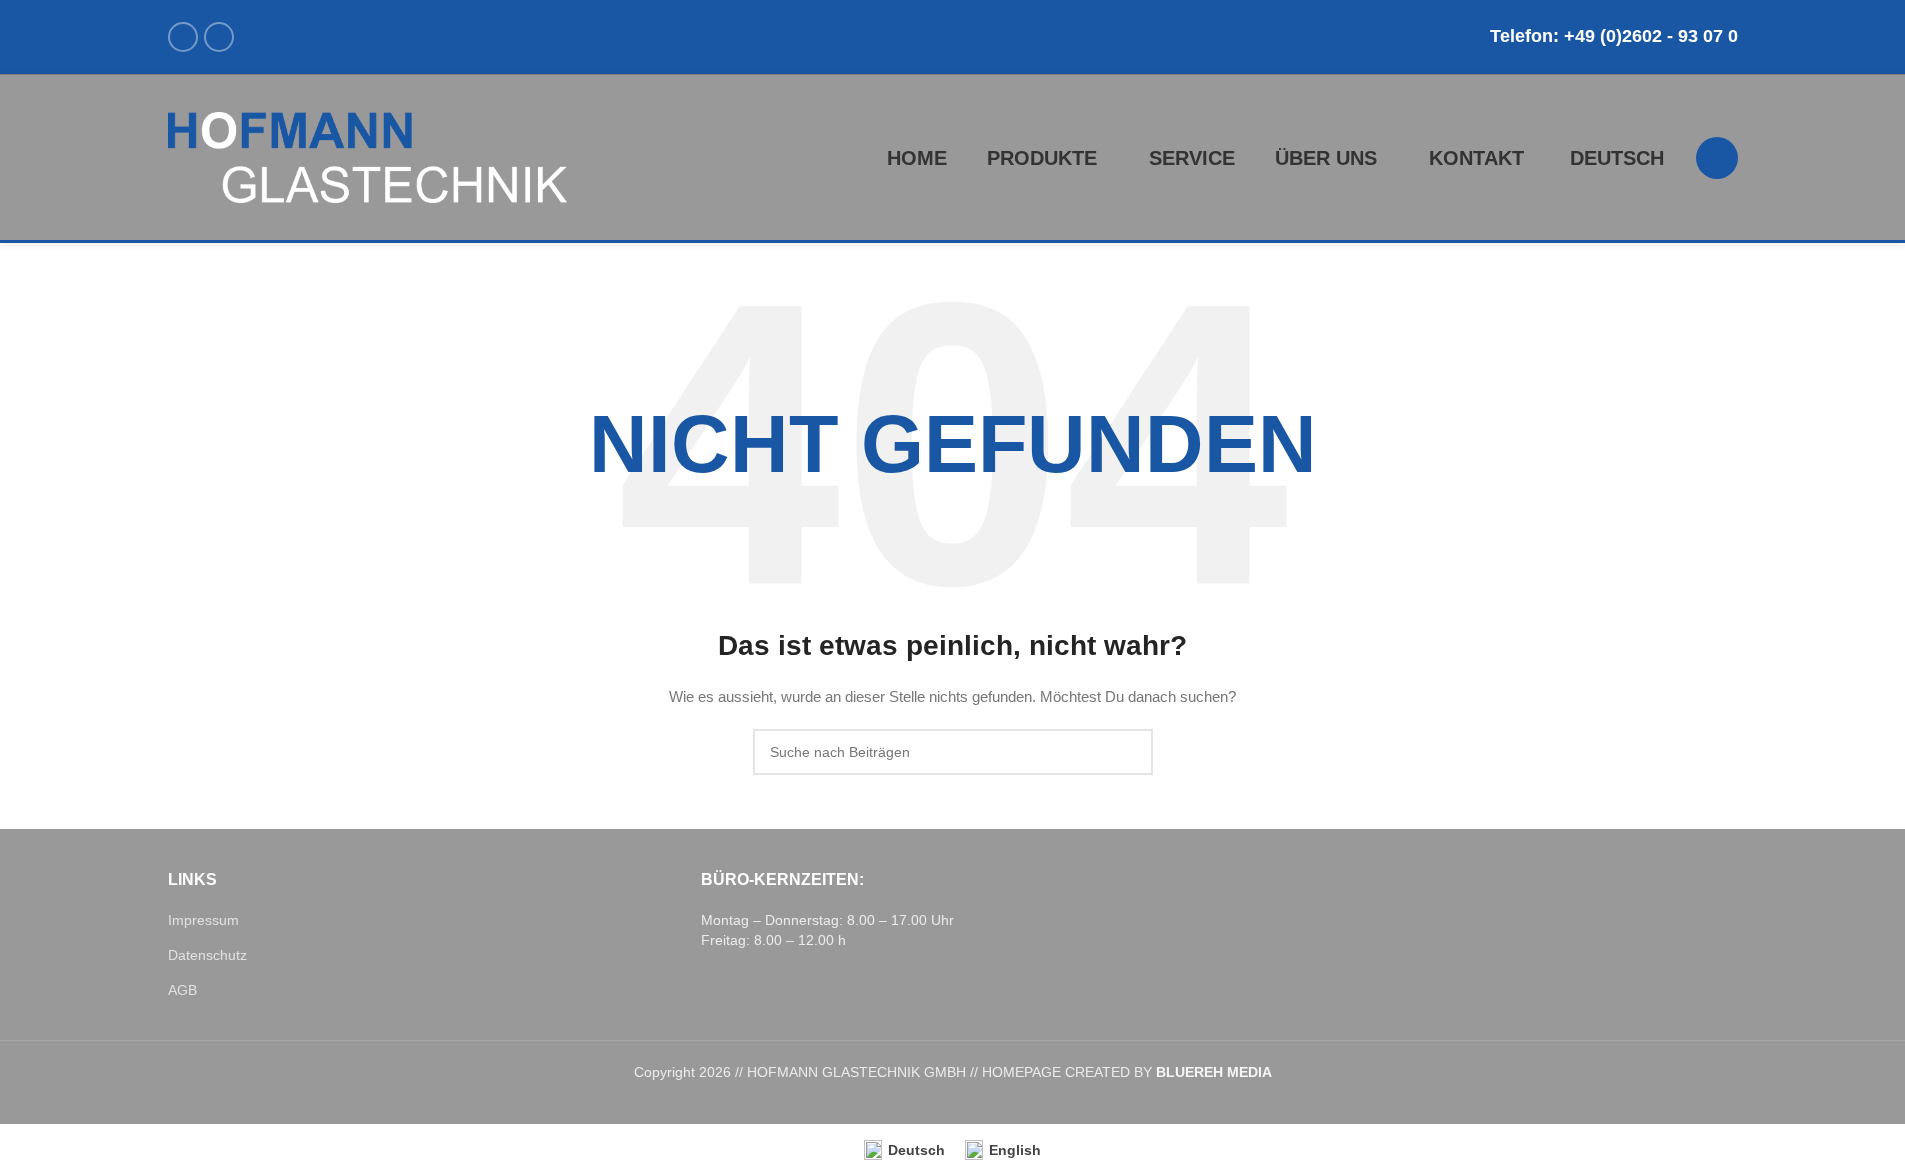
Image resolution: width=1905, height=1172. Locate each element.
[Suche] (1717, 158)
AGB (182, 990)
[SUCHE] (1130, 752)
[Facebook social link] (183, 37)
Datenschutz (207, 955)
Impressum (203, 920)
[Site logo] (368, 156)
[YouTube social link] (219, 37)
